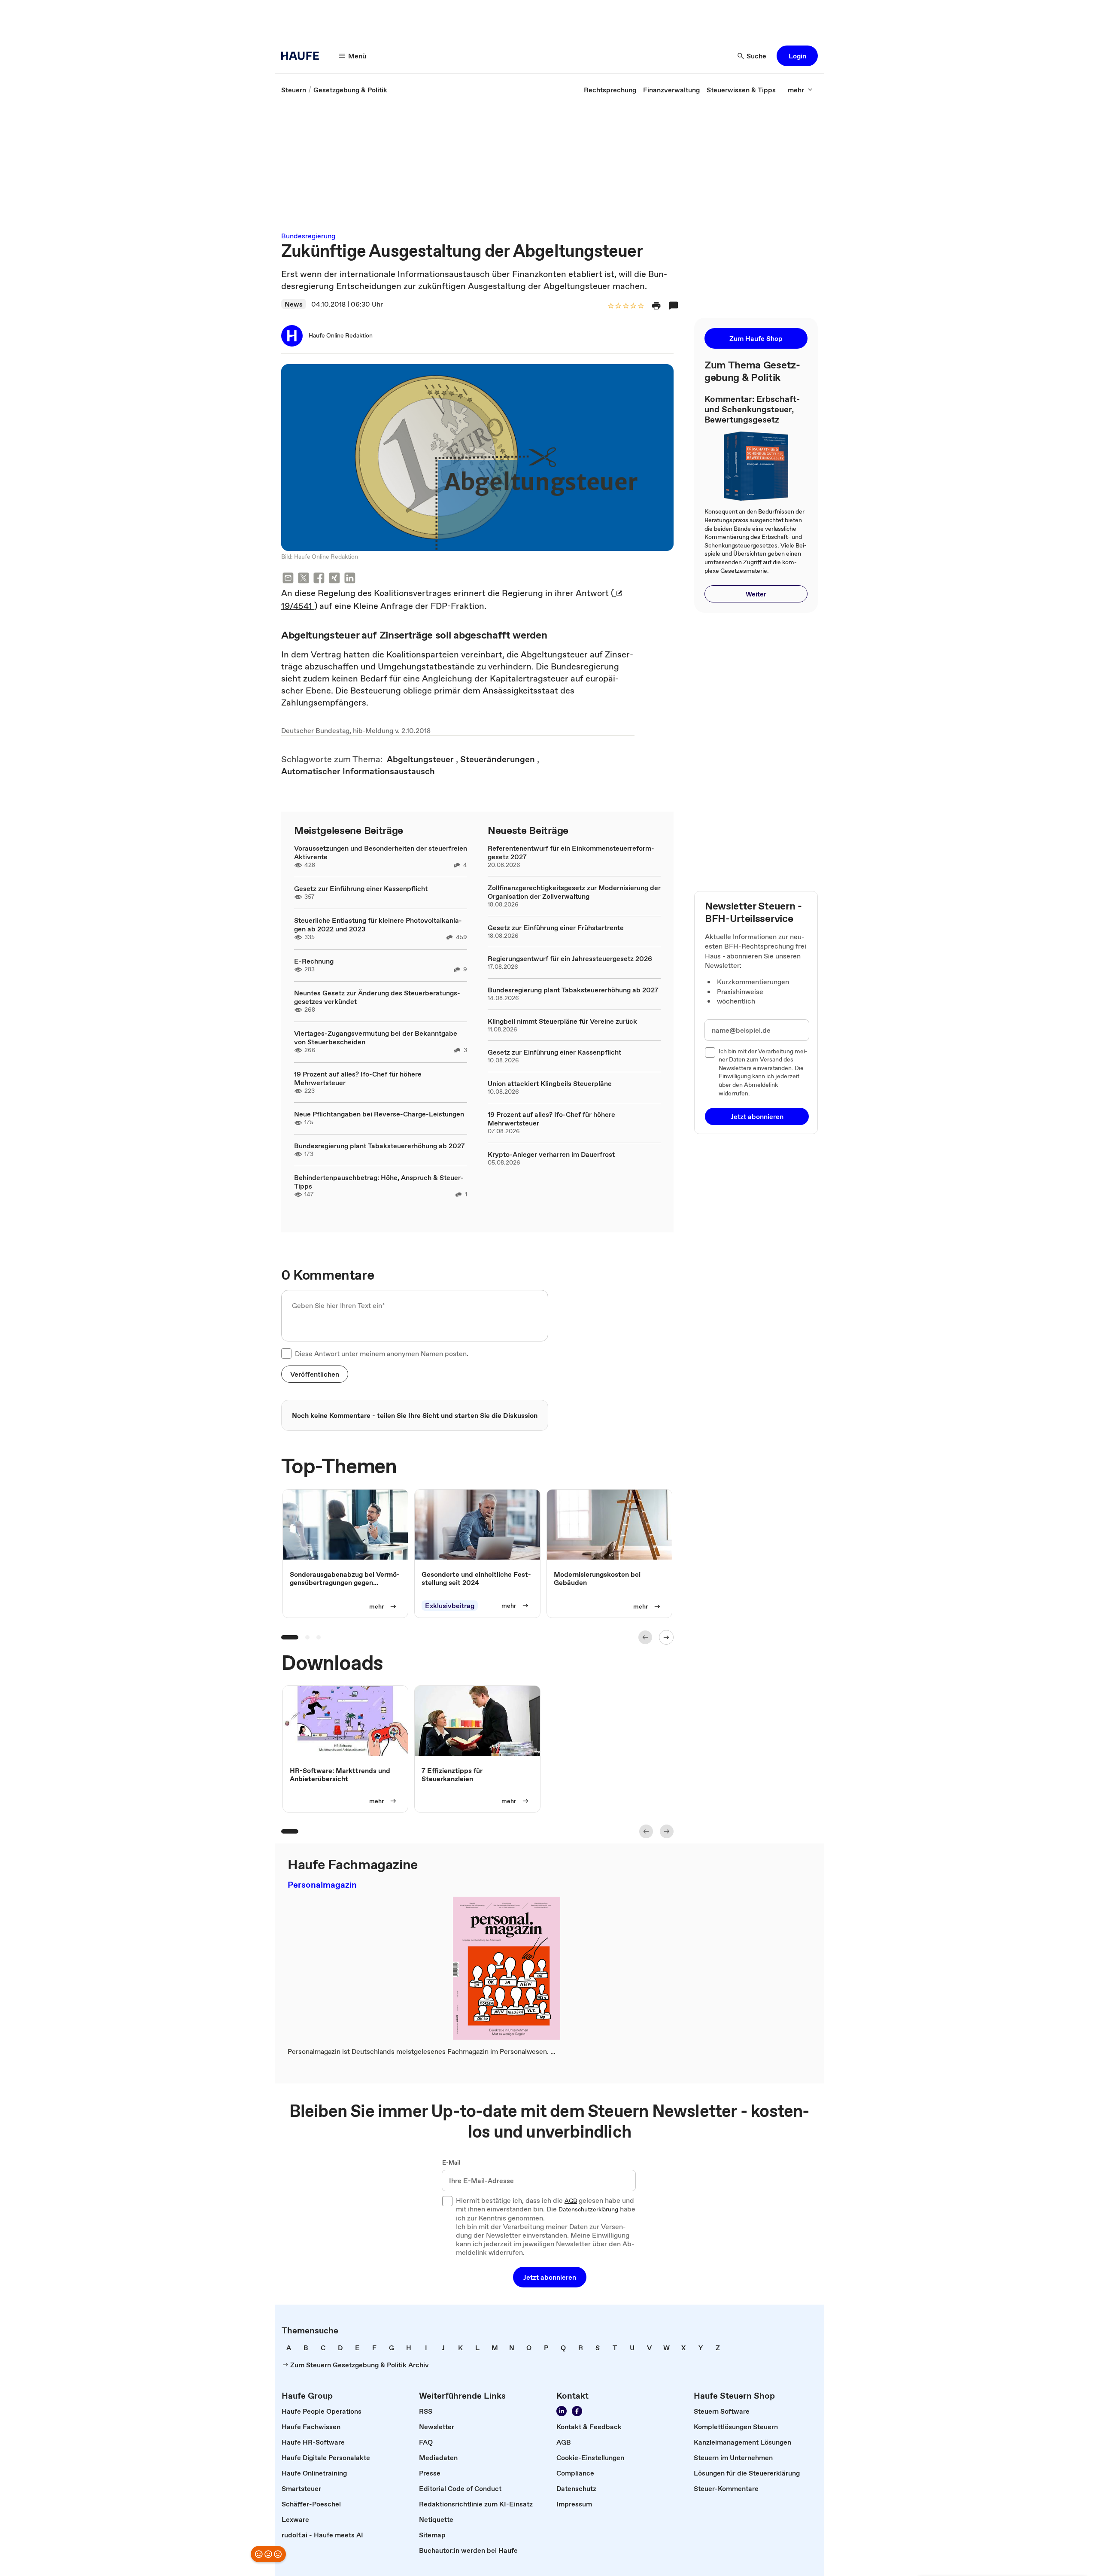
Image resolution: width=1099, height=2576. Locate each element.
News (294, 304)
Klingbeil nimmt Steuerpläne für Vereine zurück (562, 1021)
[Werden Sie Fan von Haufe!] (577, 2411)
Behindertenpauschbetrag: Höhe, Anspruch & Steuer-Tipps (379, 1182)
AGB (571, 2201)
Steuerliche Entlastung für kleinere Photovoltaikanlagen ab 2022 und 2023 (378, 925)
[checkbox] (286, 1353)
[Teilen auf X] (304, 579)
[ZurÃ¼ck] (645, 1637)
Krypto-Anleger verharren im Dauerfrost (551, 1154)
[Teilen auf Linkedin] (350, 579)
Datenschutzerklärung (588, 2210)
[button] (797, 56)
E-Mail (451, 2163)
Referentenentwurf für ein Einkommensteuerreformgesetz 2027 (571, 852)
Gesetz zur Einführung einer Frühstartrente (556, 928)
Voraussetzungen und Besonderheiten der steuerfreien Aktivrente (381, 852)
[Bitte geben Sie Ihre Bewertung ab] (641, 306)
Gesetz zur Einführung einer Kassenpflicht (361, 888)
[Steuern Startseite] (303, 56)
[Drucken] (656, 306)
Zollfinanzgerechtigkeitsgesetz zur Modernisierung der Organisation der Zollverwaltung (574, 892)
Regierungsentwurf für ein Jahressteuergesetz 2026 (570, 958)
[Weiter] (666, 1637)
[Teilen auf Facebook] (319, 579)
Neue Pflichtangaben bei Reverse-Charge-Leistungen (379, 1114)
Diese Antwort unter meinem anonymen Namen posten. (382, 1353)
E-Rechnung (314, 961)
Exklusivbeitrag (450, 1606)
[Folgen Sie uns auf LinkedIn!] (562, 2411)
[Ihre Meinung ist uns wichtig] (268, 2554)
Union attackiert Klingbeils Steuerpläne (550, 1083)
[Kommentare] (674, 306)
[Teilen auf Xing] (334, 579)
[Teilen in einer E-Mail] (288, 579)
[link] (294, 90)
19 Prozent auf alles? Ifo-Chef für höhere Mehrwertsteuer (358, 1078)
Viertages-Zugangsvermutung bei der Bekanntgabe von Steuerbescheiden (376, 1037)
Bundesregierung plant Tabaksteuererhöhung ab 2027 (379, 1146)
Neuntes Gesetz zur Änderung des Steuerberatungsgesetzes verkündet (377, 997)
